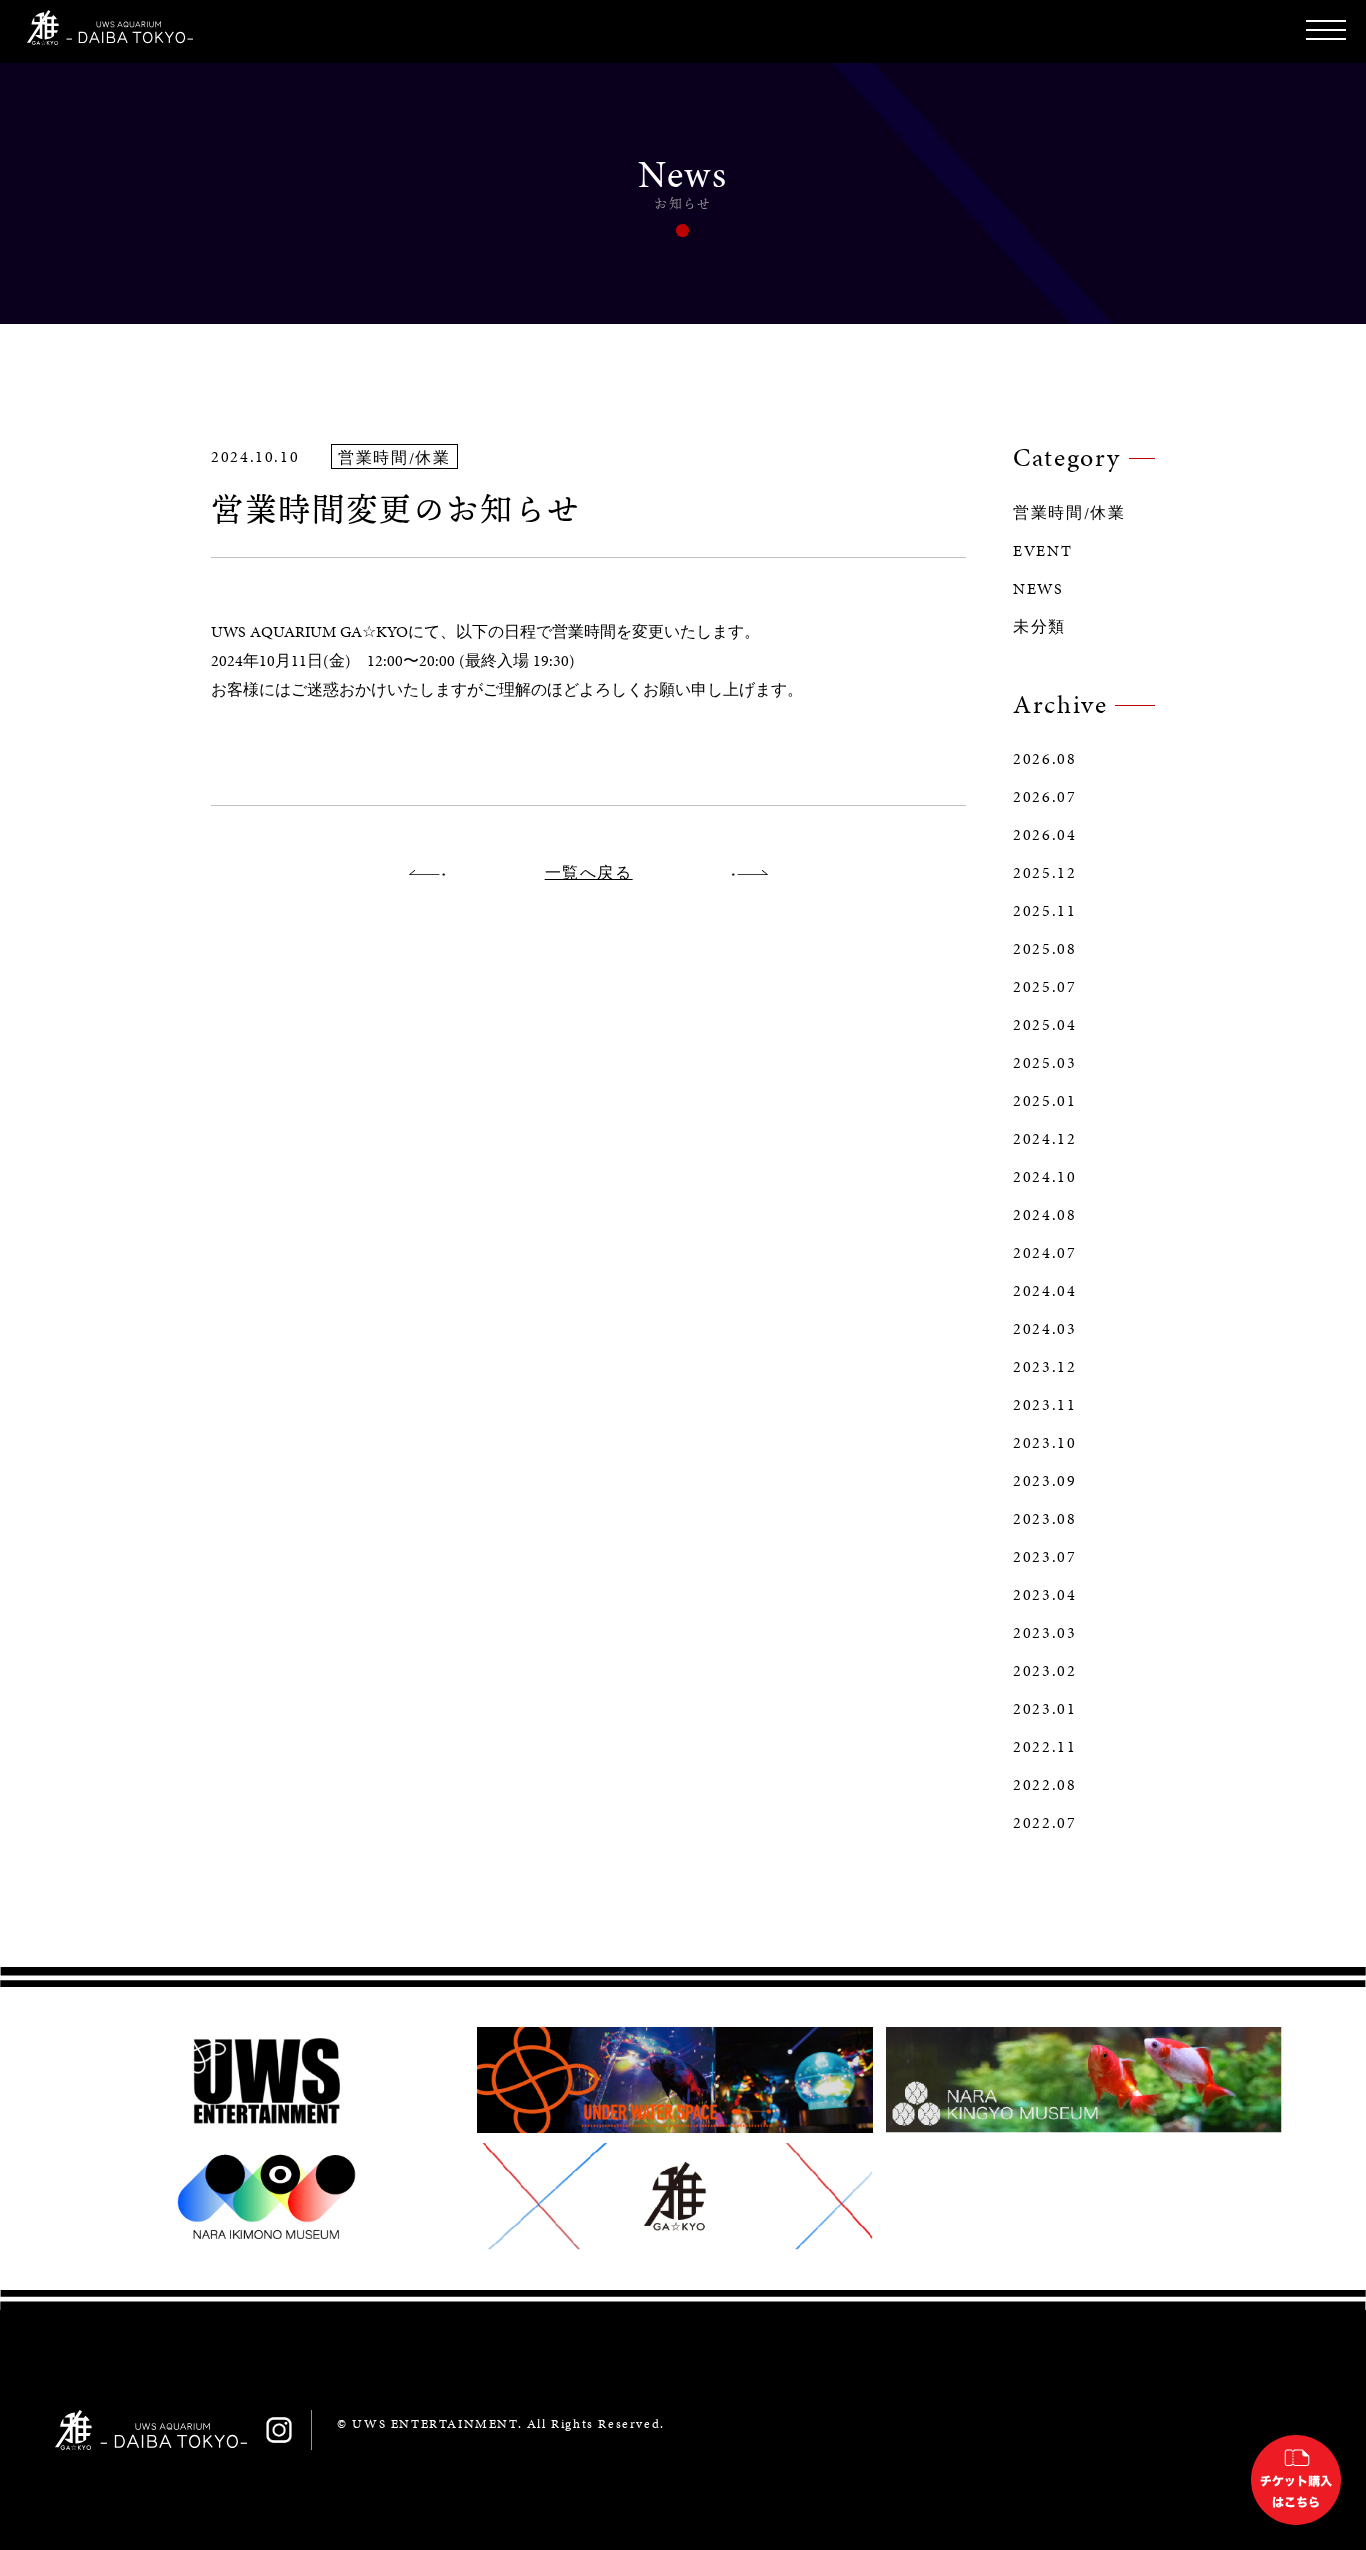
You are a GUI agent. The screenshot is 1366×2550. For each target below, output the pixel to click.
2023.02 (1044, 1671)
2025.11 (1044, 911)
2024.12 (1044, 1139)
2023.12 (1044, 1367)
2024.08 (1044, 1215)
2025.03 (1044, 1063)
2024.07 (1044, 1253)
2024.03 (1044, 1329)
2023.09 (1044, 1481)
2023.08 (1044, 1519)
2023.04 (1044, 1595)
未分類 (1039, 627)
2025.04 (1044, 1025)
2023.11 (1044, 1405)
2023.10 (1044, 1443)
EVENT (1042, 551)
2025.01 (1044, 1101)
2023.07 (1044, 1557)
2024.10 (1044, 1177)
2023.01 (1044, 1709)
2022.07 (1044, 1823)
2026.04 (1044, 835)
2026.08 (1044, 759)
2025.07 (1044, 987)
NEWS (1038, 589)
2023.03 (1044, 1633)
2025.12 (1044, 873)
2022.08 (1044, 1785)
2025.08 (1044, 949)
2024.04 (1044, 1291)
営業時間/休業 (1069, 513)
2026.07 (1044, 797)
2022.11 (1044, 1747)
